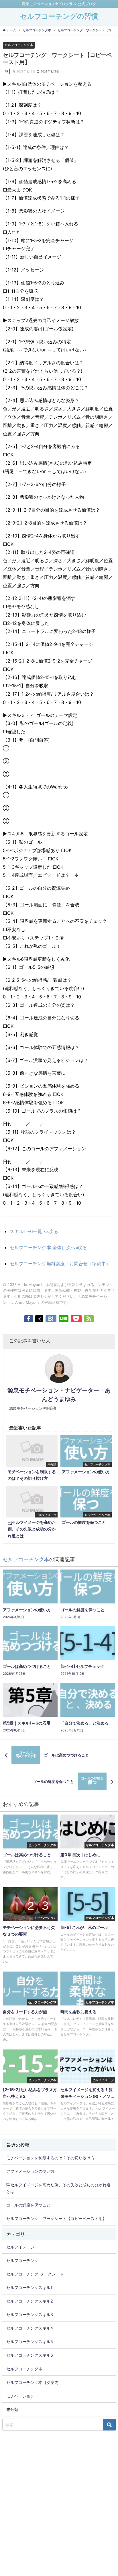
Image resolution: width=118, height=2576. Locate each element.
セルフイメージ (20, 2247)
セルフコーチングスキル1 (29, 2287)
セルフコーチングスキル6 (30, 2355)
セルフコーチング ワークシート (35, 2274)
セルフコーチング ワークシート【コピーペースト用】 (56, 2218)
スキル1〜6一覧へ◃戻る (34, 1231)
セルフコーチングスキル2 (30, 2301)
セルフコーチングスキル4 (30, 2328)
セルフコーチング (22, 2260)
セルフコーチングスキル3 (30, 2314)
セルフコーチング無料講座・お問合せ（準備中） (60, 1264)
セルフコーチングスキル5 (30, 2341)
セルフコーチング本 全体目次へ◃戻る (48, 1247)
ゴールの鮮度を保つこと (28, 2205)
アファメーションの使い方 (30, 2171)
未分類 (12, 2409)
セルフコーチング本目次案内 (32, 2382)
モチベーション (20, 2396)
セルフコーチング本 (19, 45)
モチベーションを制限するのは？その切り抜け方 (50, 2158)
